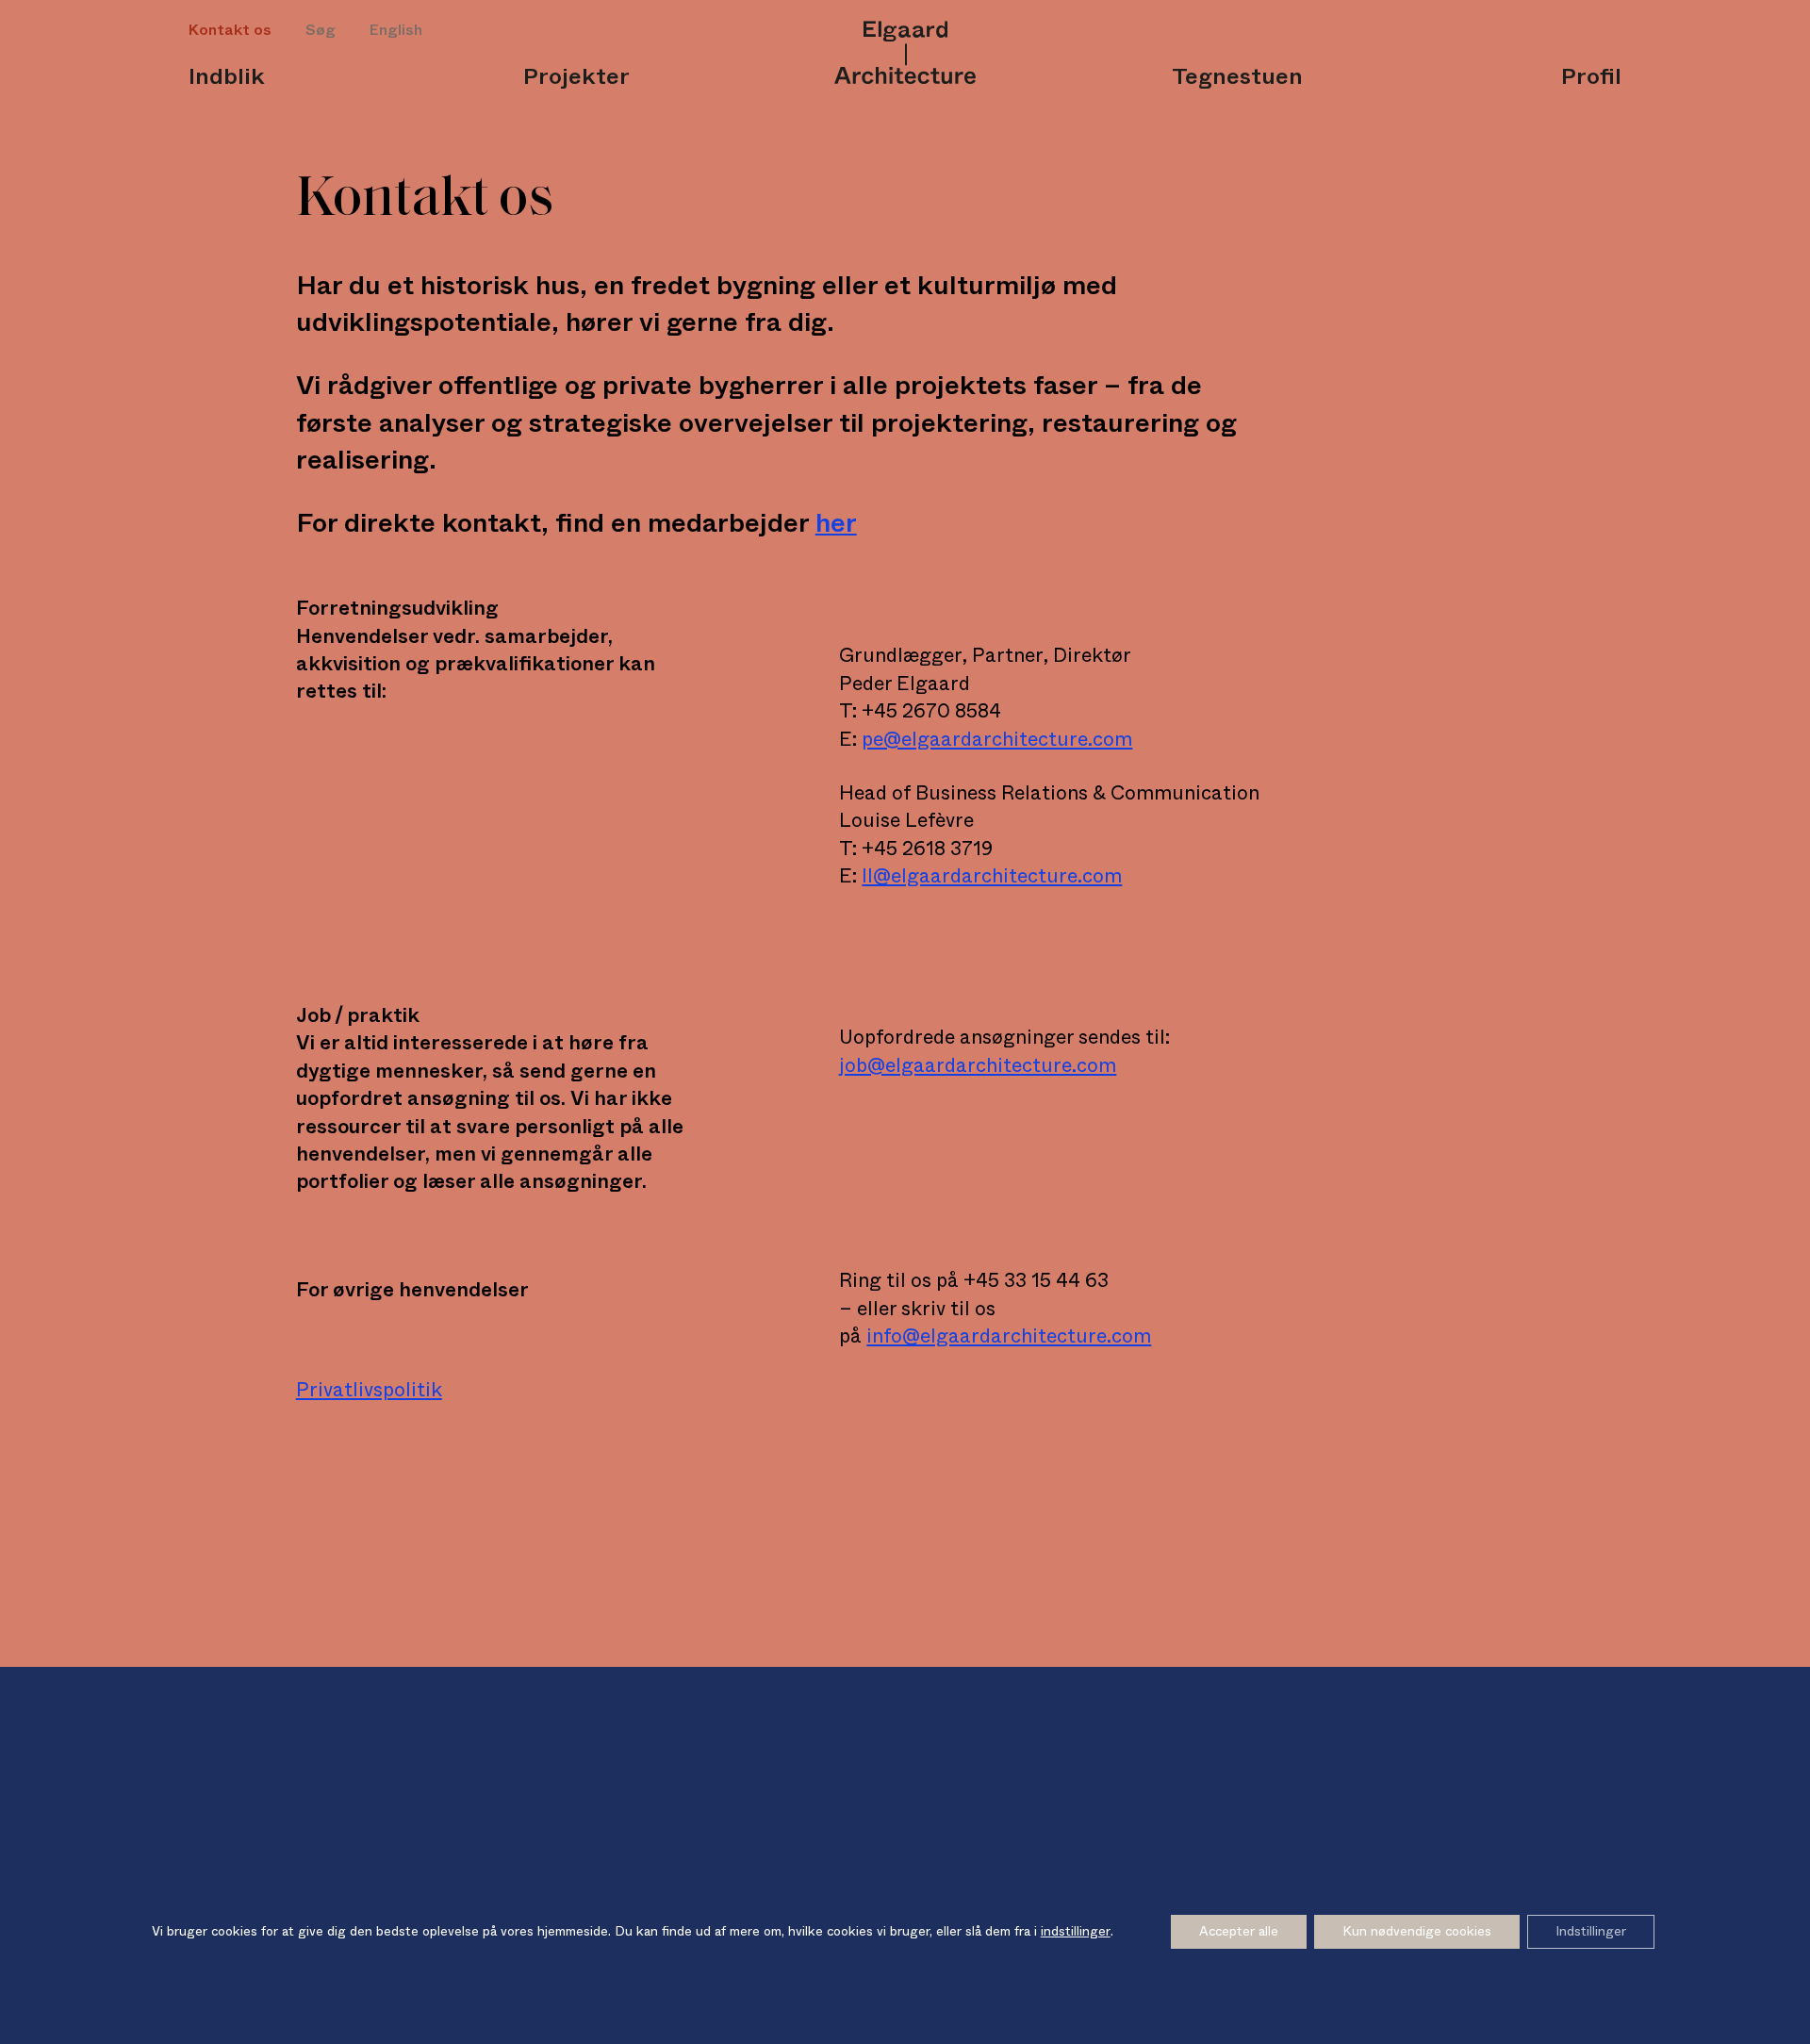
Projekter (576, 77)
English (396, 30)
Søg (321, 30)
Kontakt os (230, 30)
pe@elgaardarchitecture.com (997, 740)
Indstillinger (1591, 1932)
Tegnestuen (1237, 77)
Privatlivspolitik (369, 1390)
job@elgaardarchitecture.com (978, 1066)
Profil (1591, 77)
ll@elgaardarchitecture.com (992, 876)
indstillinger (1076, 1932)
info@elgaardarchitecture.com (1009, 1336)
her (836, 523)
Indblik (227, 77)
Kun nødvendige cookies (1417, 1932)
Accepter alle (1239, 1932)
